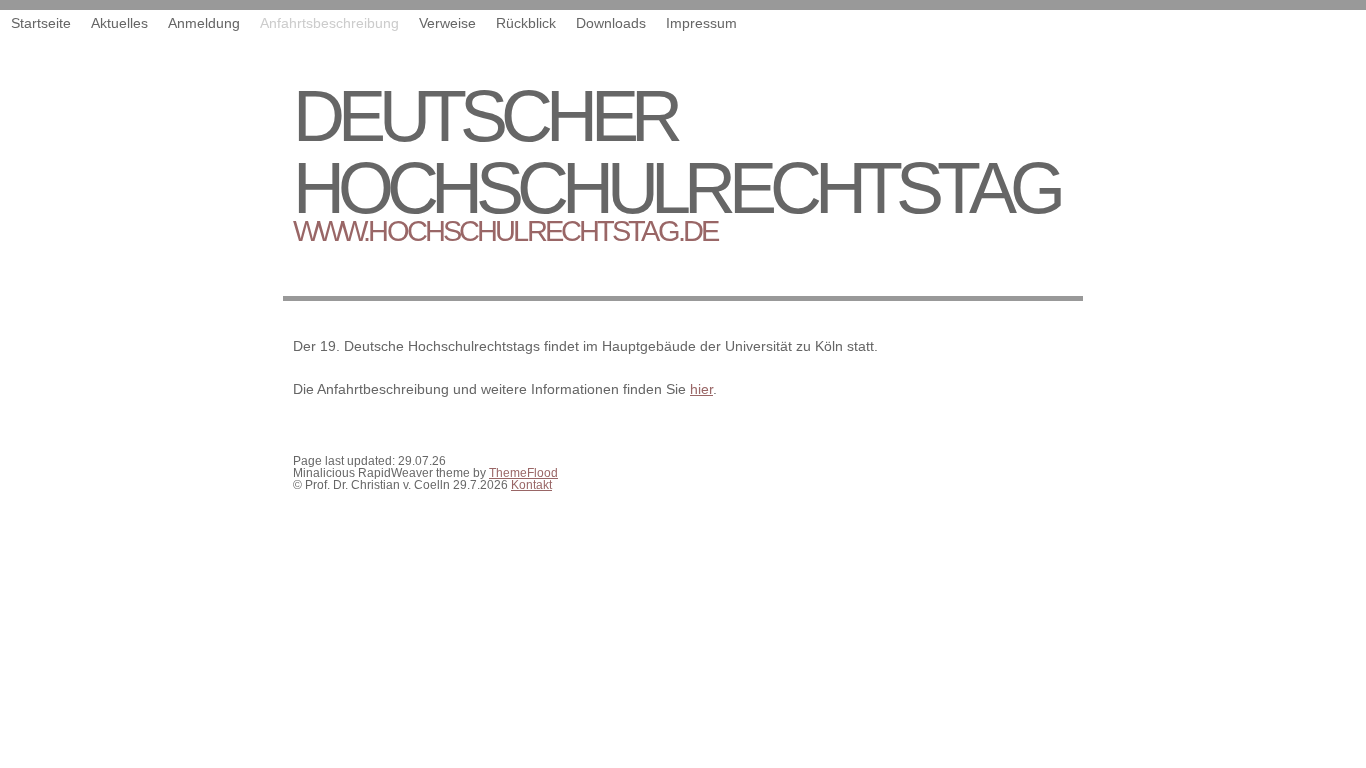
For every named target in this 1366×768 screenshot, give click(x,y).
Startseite (41, 23)
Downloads (611, 23)
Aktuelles (119, 23)
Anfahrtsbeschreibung (329, 23)
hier (701, 389)
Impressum (701, 23)
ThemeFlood (523, 473)
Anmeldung (204, 23)
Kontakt (531, 485)
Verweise (447, 23)
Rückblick (526, 23)
